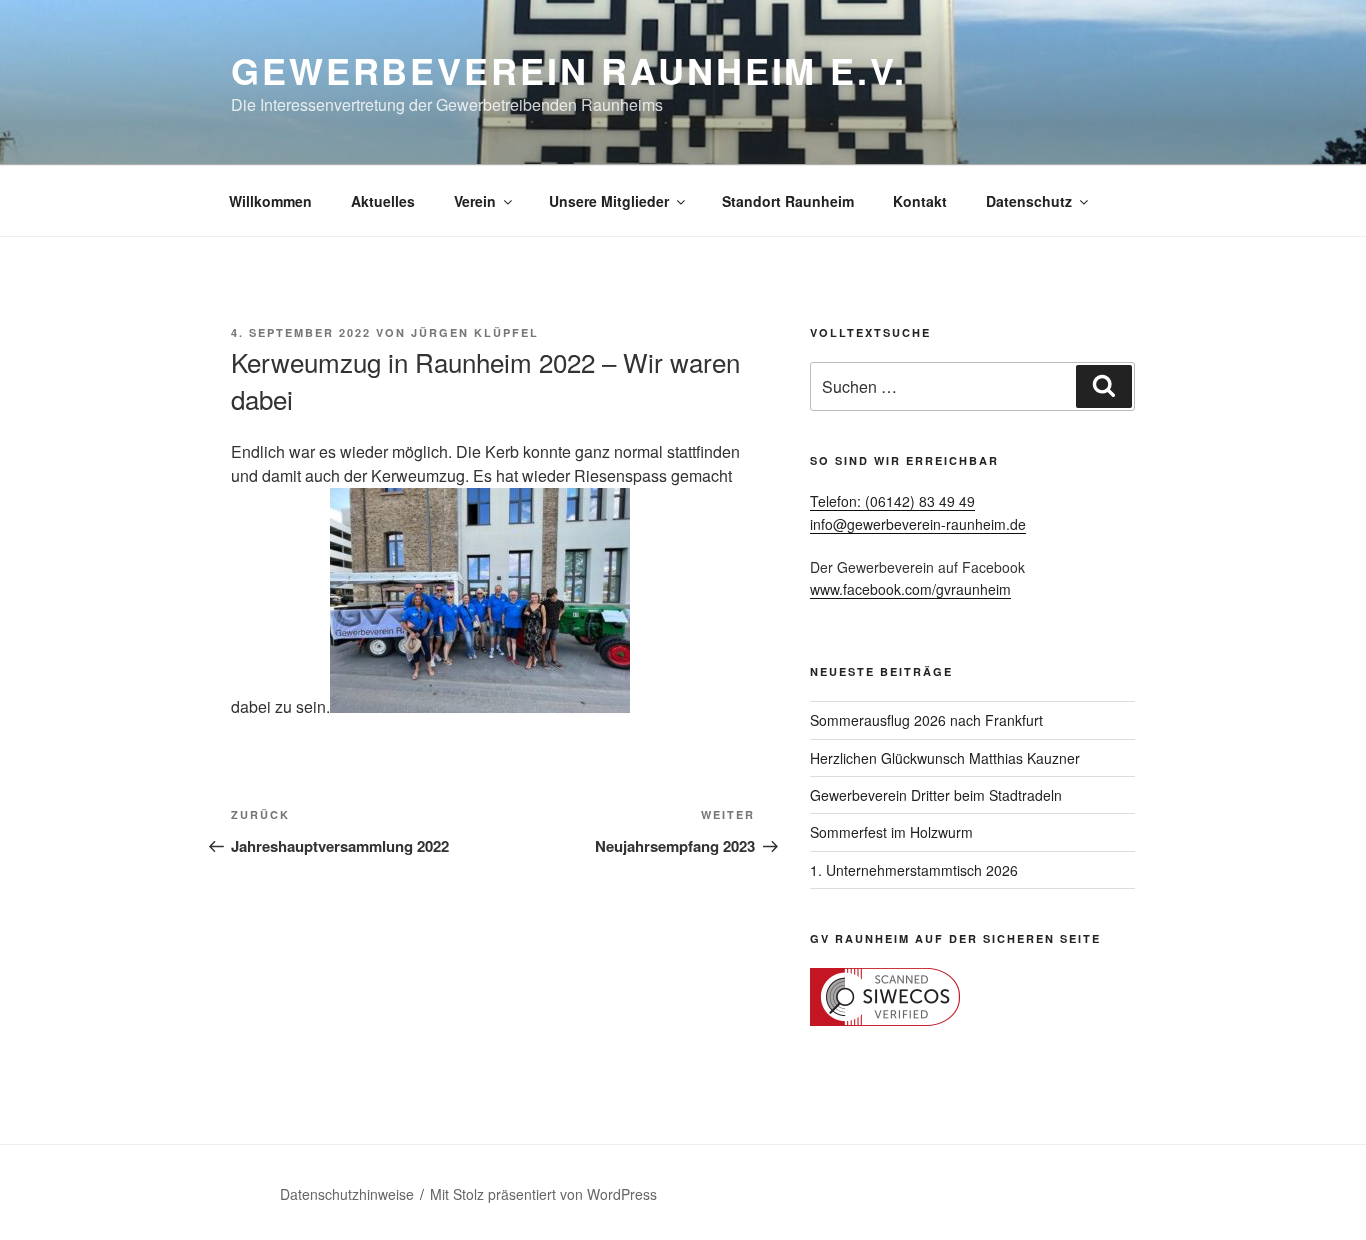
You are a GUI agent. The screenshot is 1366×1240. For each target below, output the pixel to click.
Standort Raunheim (788, 201)
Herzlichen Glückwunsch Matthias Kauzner (945, 758)
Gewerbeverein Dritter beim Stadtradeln (936, 795)
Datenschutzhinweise (347, 1194)
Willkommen (270, 201)
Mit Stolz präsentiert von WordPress (543, 1194)
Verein (475, 201)
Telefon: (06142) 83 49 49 (892, 501)
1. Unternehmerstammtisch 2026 (914, 870)
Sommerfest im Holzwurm (891, 832)
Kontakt (920, 201)
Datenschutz (1029, 201)
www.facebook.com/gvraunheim (910, 589)
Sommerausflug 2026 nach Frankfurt (926, 720)
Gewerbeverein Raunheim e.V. (569, 70)
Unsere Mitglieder (609, 201)
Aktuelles (383, 201)
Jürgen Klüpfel (475, 332)
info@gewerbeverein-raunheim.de (918, 524)
